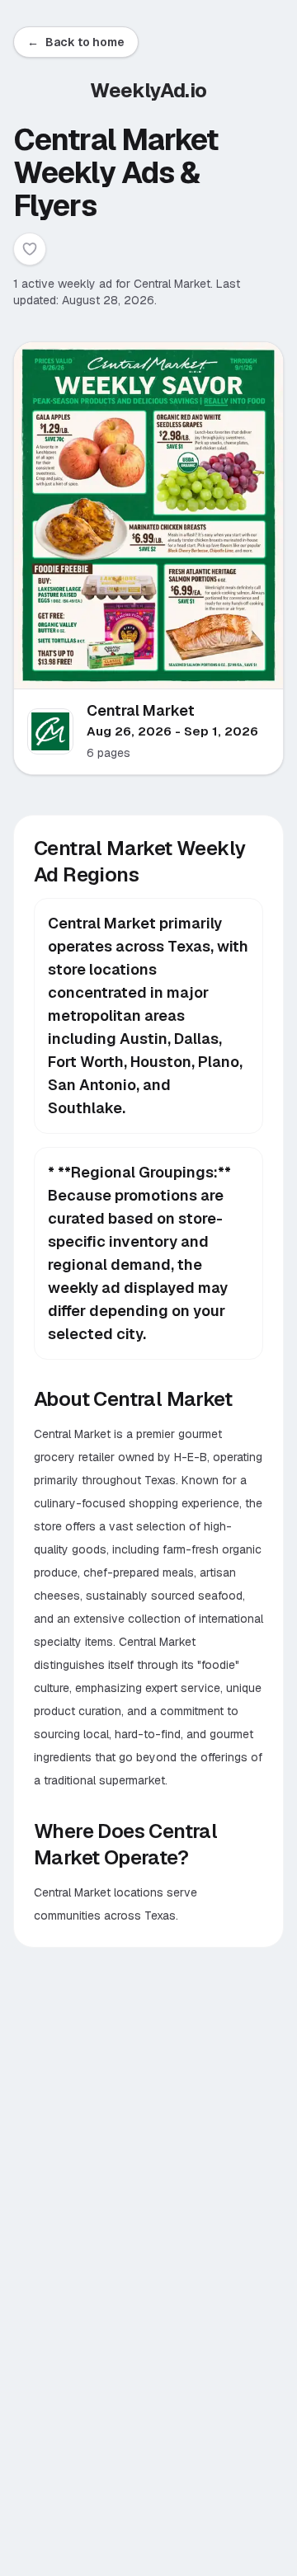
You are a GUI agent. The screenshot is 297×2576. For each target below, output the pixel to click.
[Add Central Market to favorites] (30, 249)
